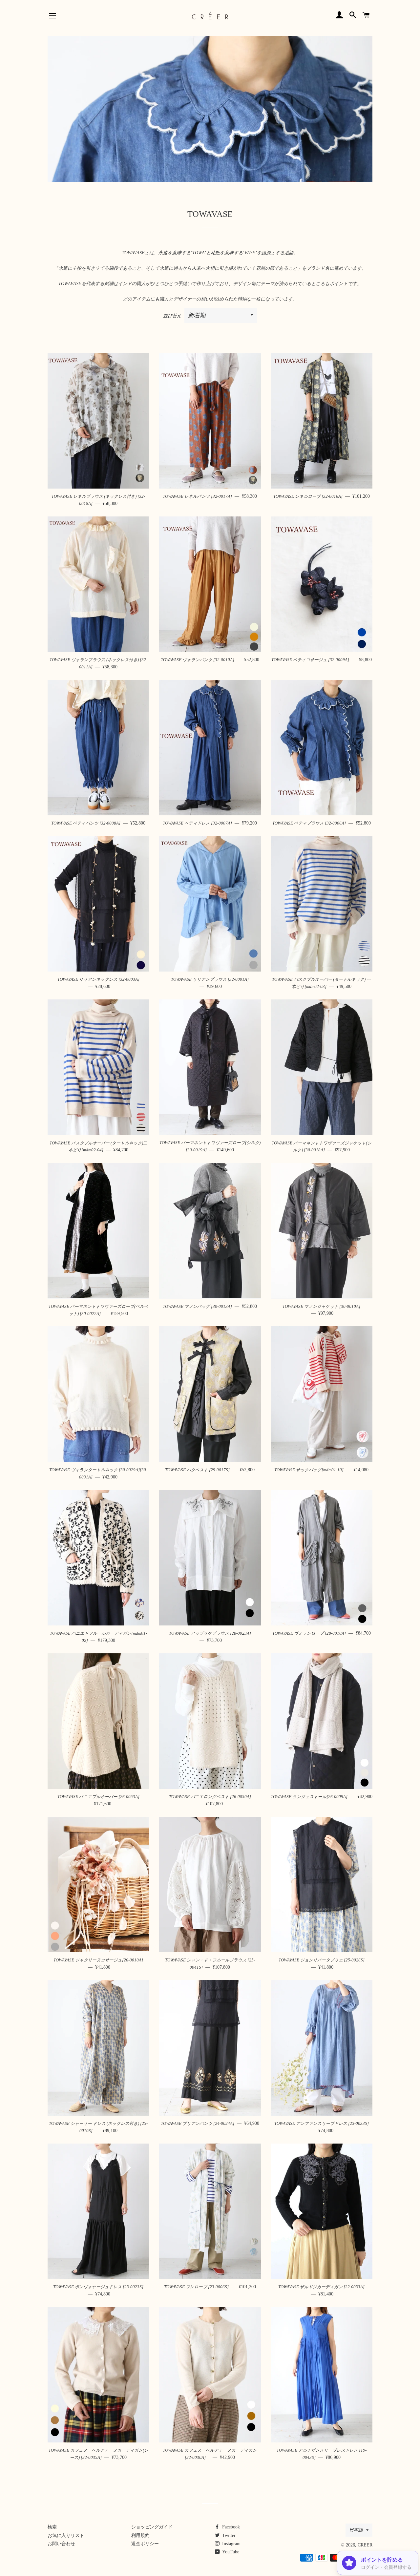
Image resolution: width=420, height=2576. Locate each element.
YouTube (230, 2552)
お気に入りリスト (66, 2535)
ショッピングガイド (152, 2527)
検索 (52, 2527)
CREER (365, 2545)
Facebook (230, 2527)
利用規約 (140, 2535)
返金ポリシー (145, 2544)
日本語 (356, 2530)
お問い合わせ (61, 2544)
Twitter (228, 2535)
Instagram (231, 2544)
